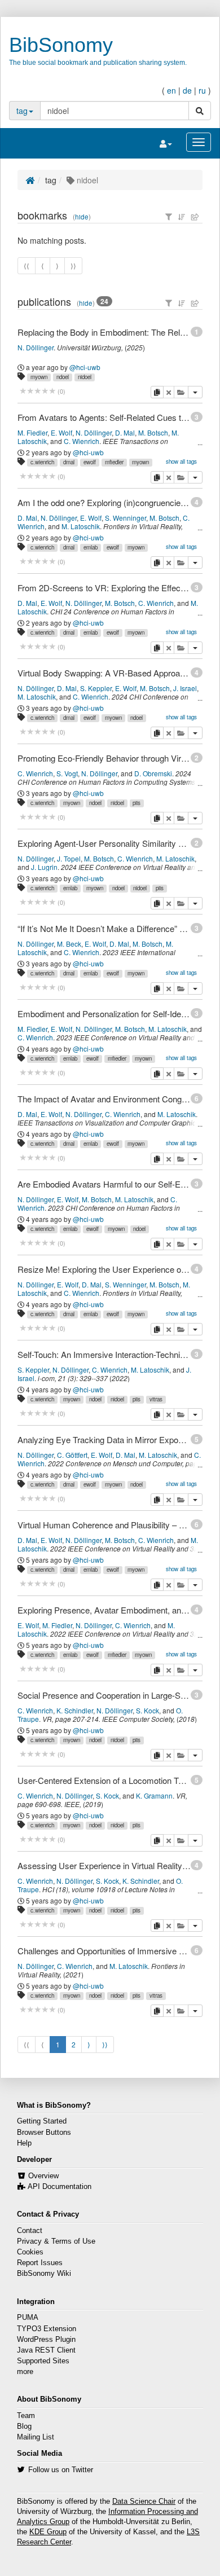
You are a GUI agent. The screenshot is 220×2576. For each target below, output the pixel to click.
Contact (30, 2231)
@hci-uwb (85, 367)
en (171, 90)
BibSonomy (61, 45)
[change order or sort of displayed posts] (182, 217)
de (187, 90)
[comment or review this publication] (38, 391)
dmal (69, 462)
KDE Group (48, 2532)
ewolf (90, 462)
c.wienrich (42, 462)
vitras (156, 1399)
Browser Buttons (44, 2133)
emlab (91, 547)
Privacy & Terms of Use (56, 2241)
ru (202, 90)
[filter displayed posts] (169, 217)
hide (82, 217)
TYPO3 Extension (47, 2329)
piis (137, 803)
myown (39, 377)
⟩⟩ (105, 2044)
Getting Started (42, 2121)
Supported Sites (43, 2361)
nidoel (85, 377)
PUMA (28, 2318)
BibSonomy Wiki (44, 2274)
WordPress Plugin (46, 2340)
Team (26, 2416)
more (25, 2372)
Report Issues (40, 2263)
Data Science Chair (144, 2502)
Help (24, 2143)
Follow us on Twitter (61, 2470)
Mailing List (36, 2437)
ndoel (63, 377)
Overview (43, 2176)
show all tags (181, 461)
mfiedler (114, 462)
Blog (24, 2426)
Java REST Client (46, 2350)
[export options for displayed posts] (195, 217)
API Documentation (60, 2187)
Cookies (30, 2252)
